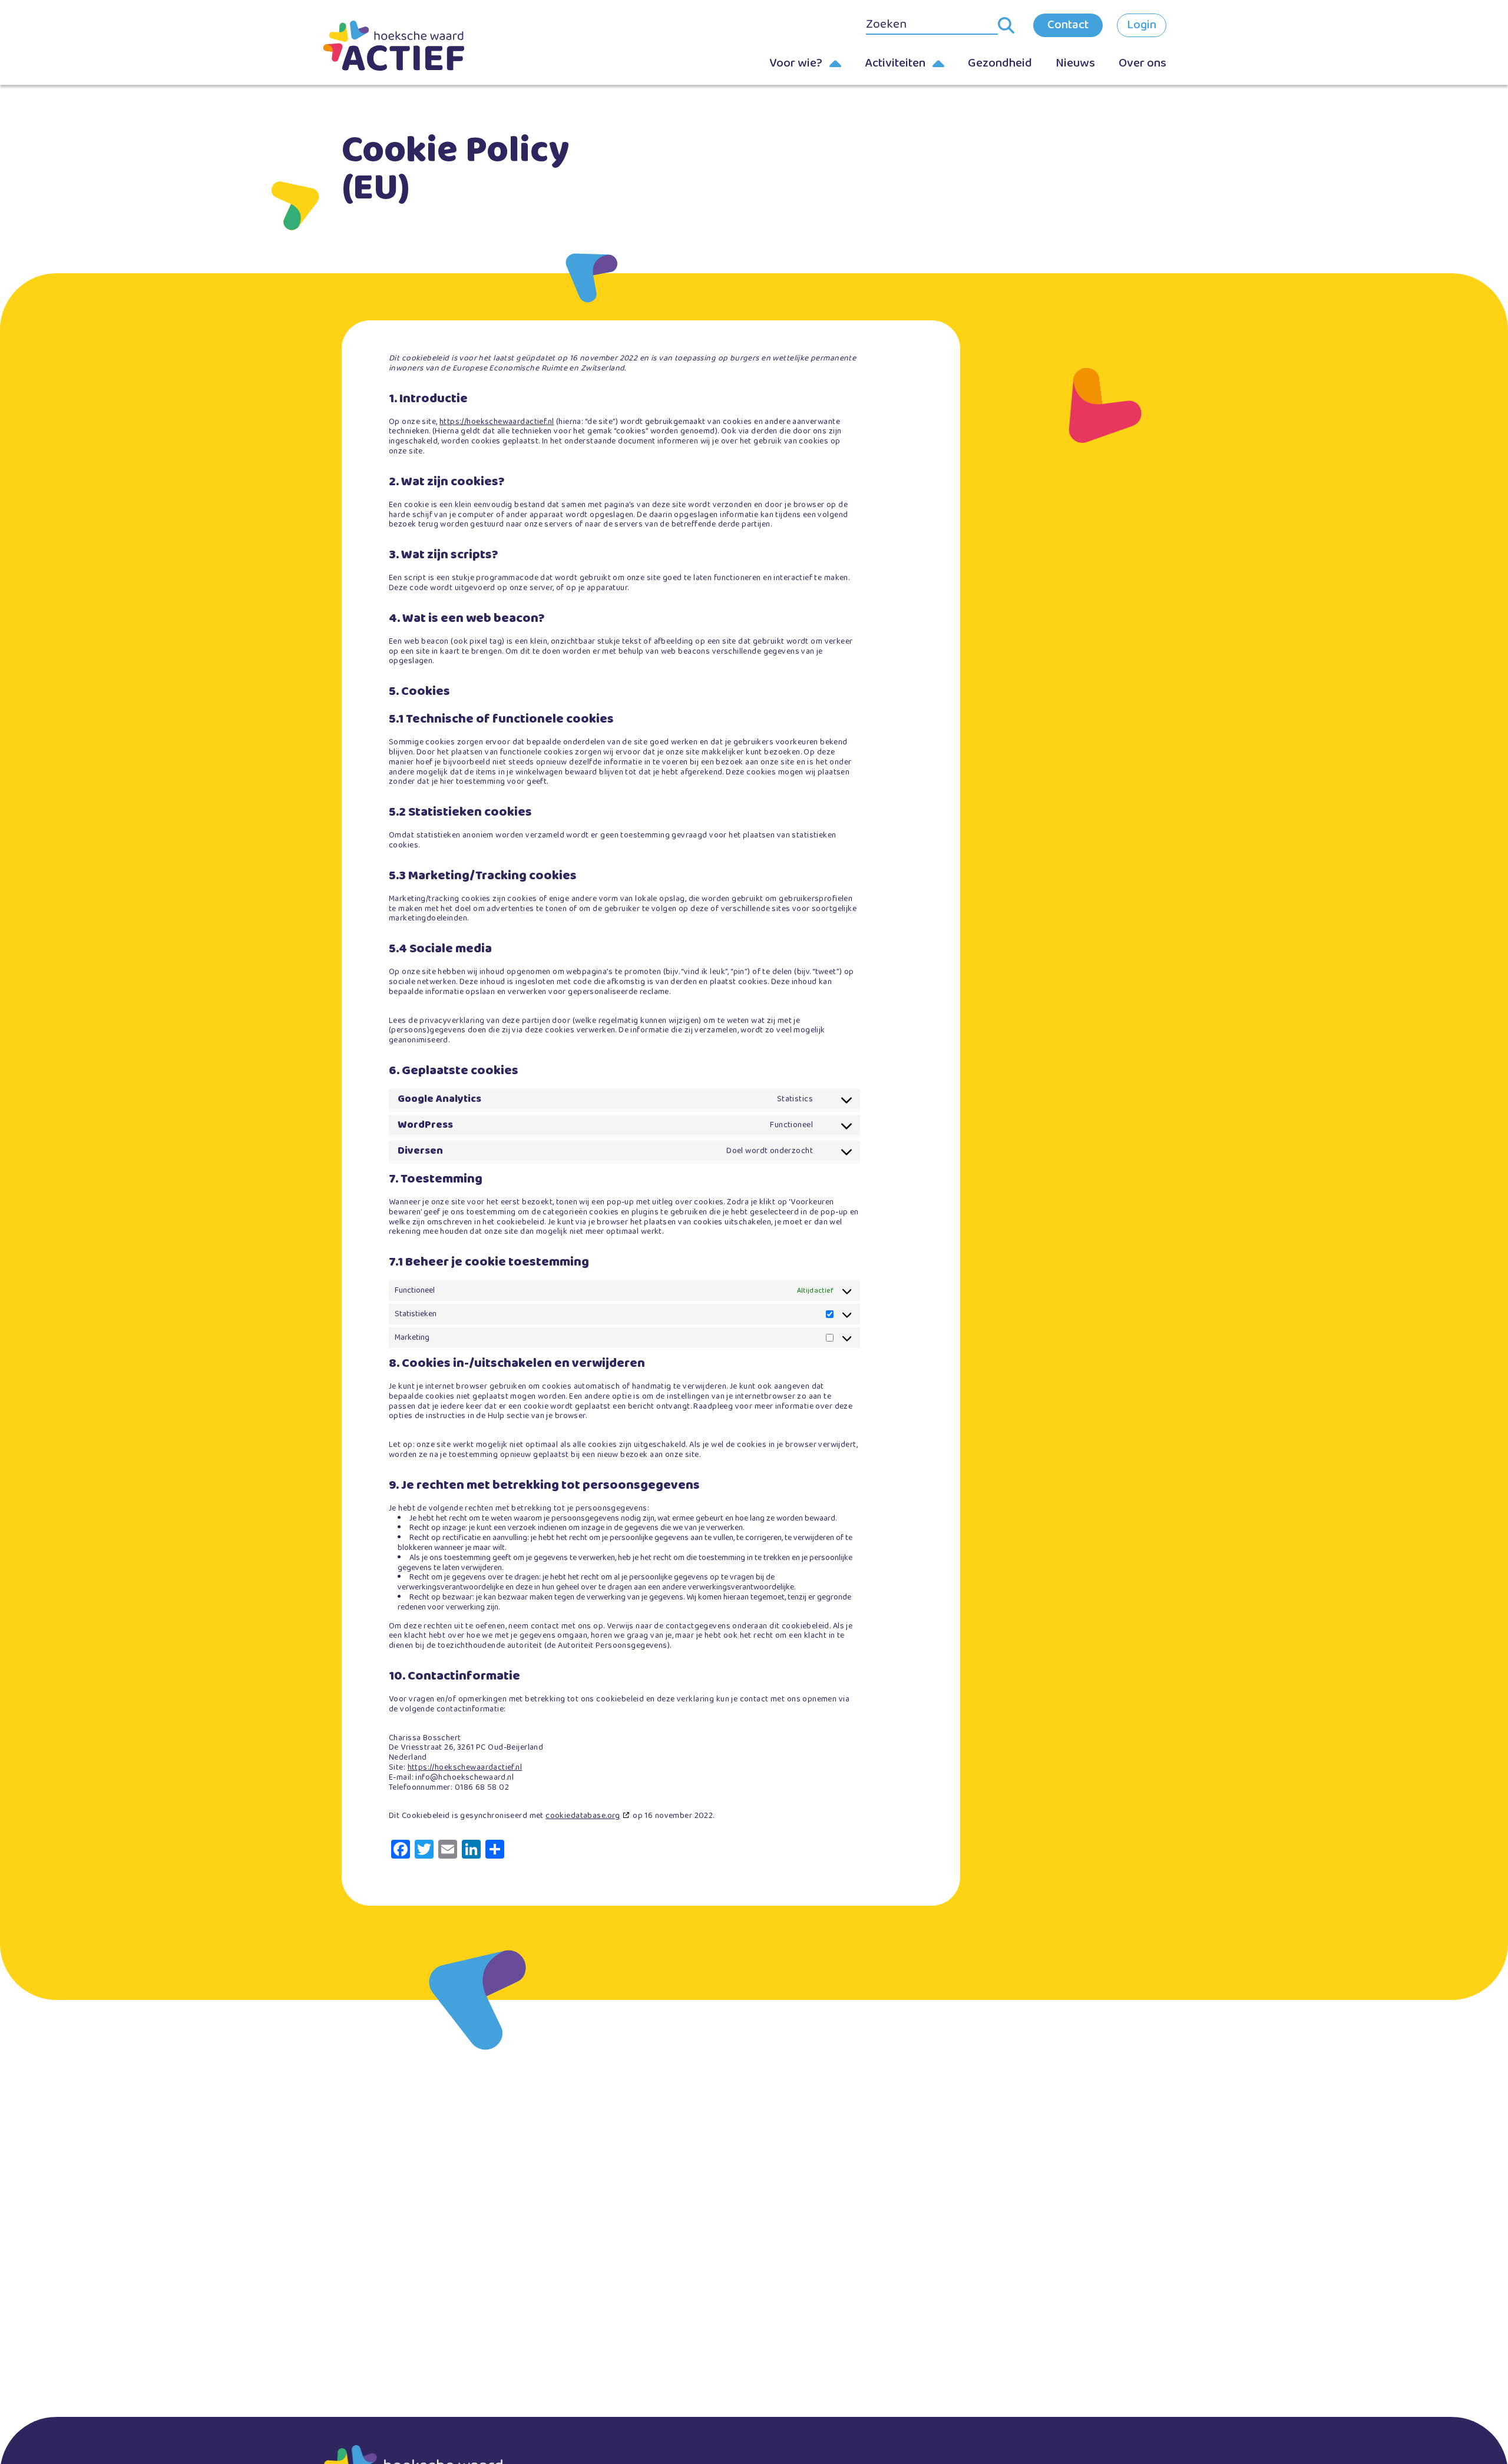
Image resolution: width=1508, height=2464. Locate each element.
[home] (412, 46)
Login (1142, 25)
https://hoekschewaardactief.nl (497, 422)
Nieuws (1075, 63)
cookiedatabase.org (583, 1816)
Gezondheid (1000, 63)
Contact (1068, 25)
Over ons (1142, 63)
